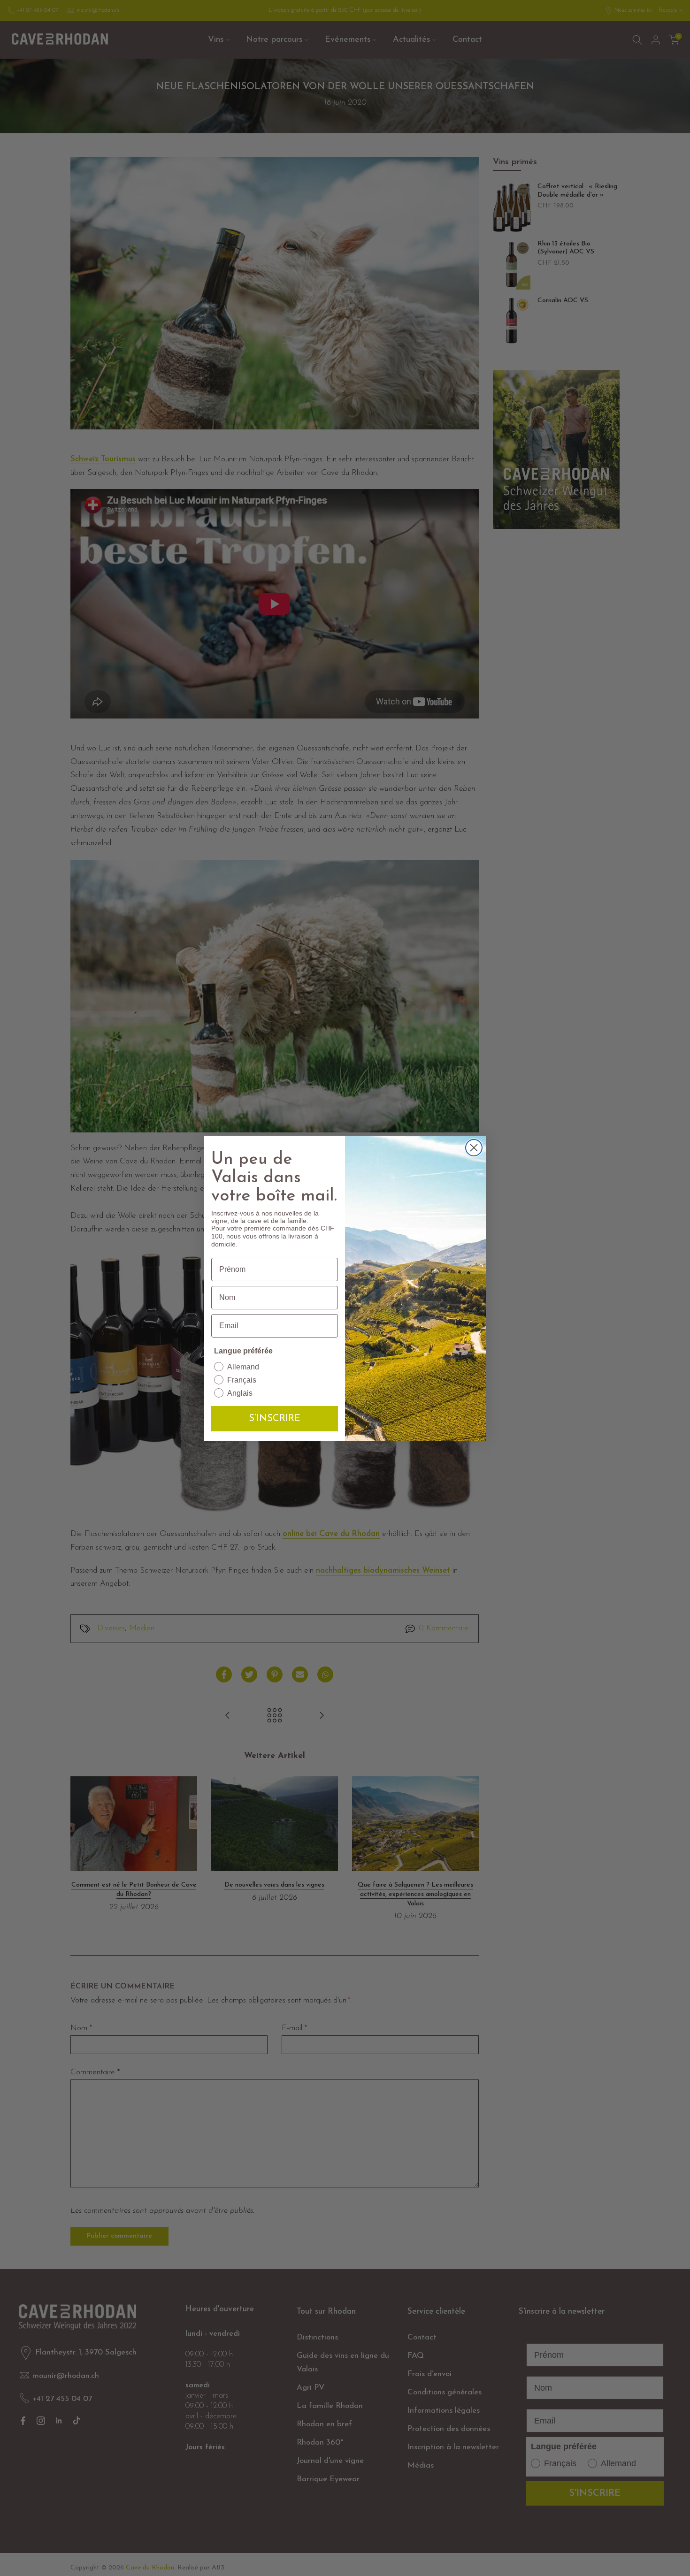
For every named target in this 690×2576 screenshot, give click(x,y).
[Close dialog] (474, 1148)
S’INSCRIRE (275, 1419)
